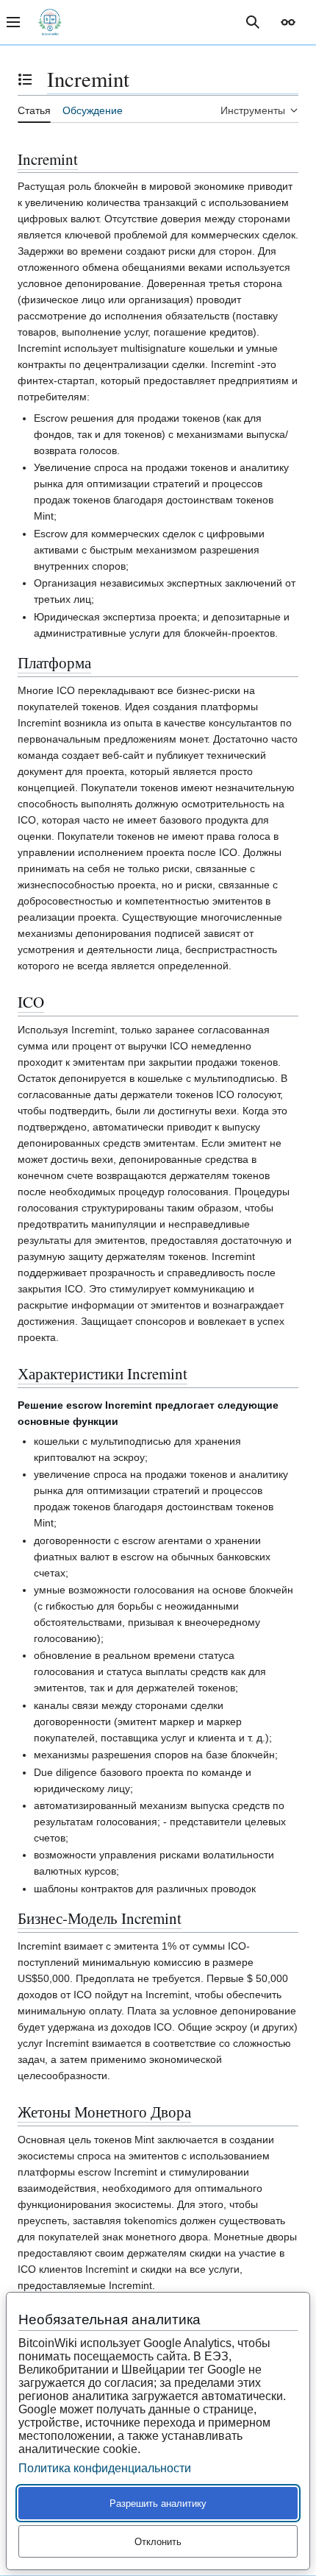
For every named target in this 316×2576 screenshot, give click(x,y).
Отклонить (158, 2542)
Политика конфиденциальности (105, 2468)
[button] (288, 22)
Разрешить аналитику (158, 2504)
